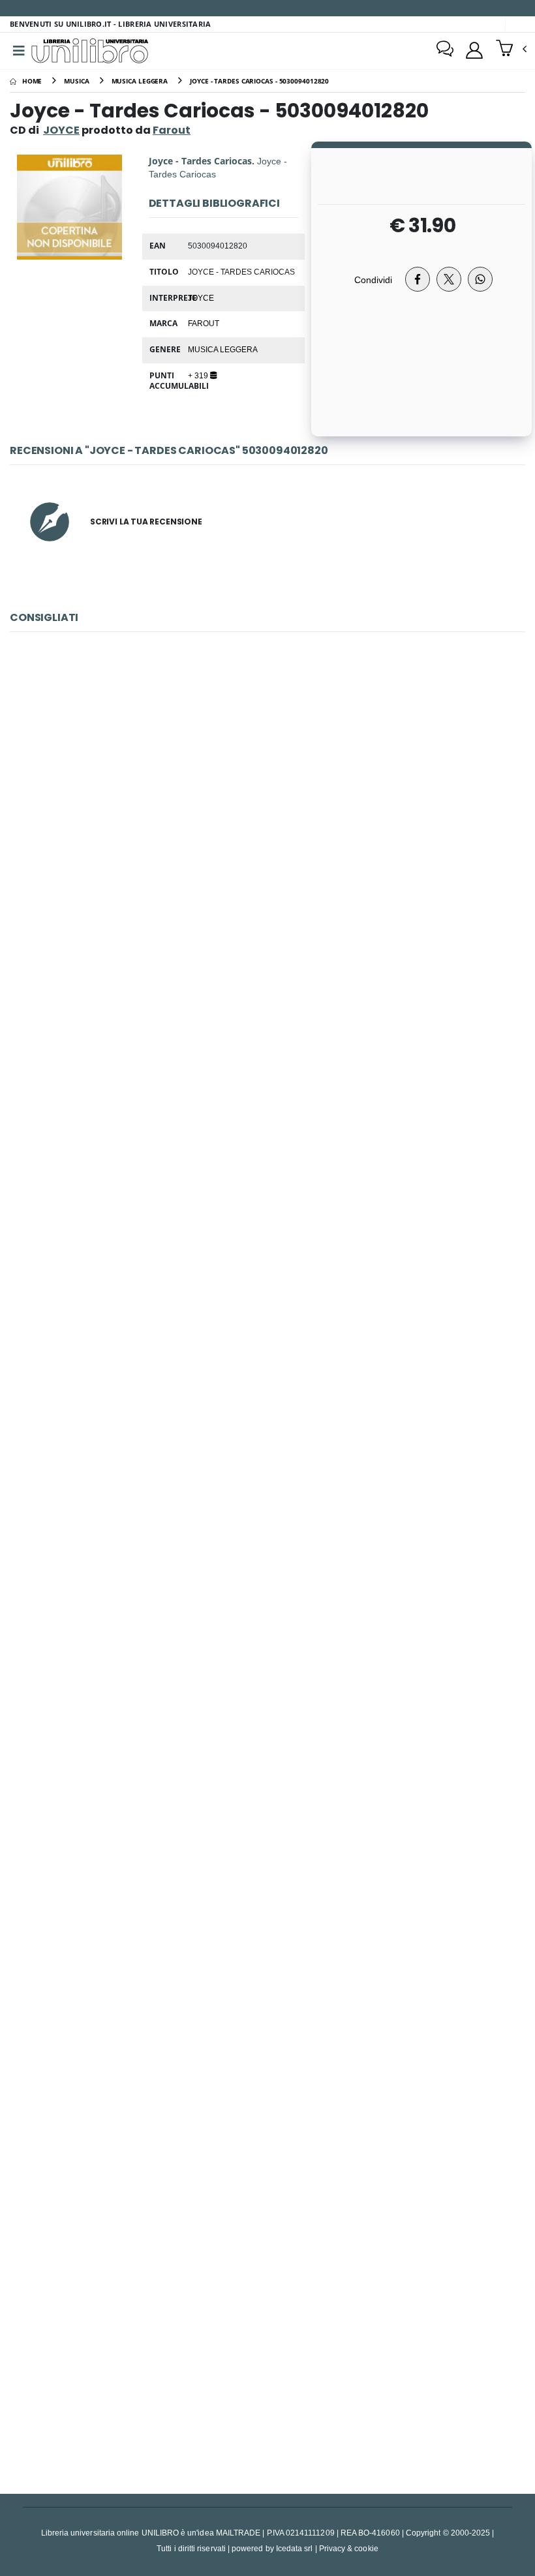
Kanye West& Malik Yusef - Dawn (267, 2036)
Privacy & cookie (349, 2548)
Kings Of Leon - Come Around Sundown (268, 822)
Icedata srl (295, 2548)
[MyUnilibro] (474, 50)
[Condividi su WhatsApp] (480, 279)
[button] (511, 50)
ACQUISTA (273, 915)
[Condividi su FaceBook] (418, 279)
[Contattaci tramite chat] (445, 50)
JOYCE (61, 130)
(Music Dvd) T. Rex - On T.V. (267, 2340)
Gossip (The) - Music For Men (267, 1733)
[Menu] (19, 51)
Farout (204, 323)
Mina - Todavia (267, 1429)
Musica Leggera (223, 349)
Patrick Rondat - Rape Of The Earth (268, 1126)
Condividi (373, 280)
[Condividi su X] (449, 279)
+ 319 (199, 375)
